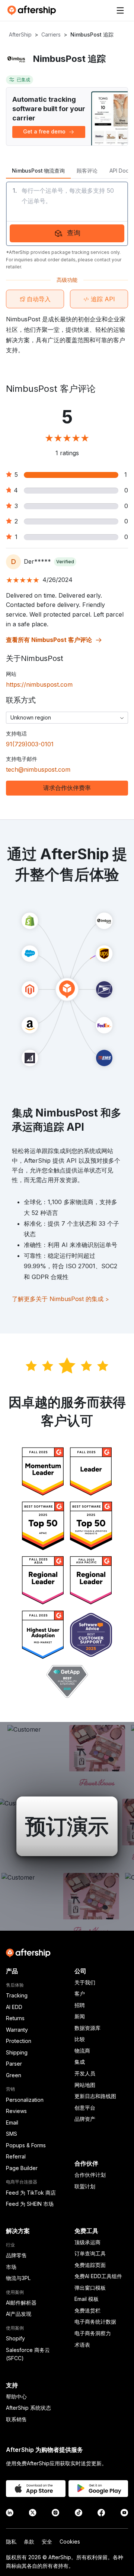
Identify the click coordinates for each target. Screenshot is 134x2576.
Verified (65, 562)
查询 (74, 233)
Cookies (70, 2542)
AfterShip (20, 34)
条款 (29, 2542)
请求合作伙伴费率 (67, 788)
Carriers (51, 34)
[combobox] (67, 718)
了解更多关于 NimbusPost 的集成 (60, 1299)
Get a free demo (44, 131)
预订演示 (67, 1826)
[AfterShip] (33, 10)
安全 (47, 2542)
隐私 (11, 2542)
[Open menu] (120, 10)
